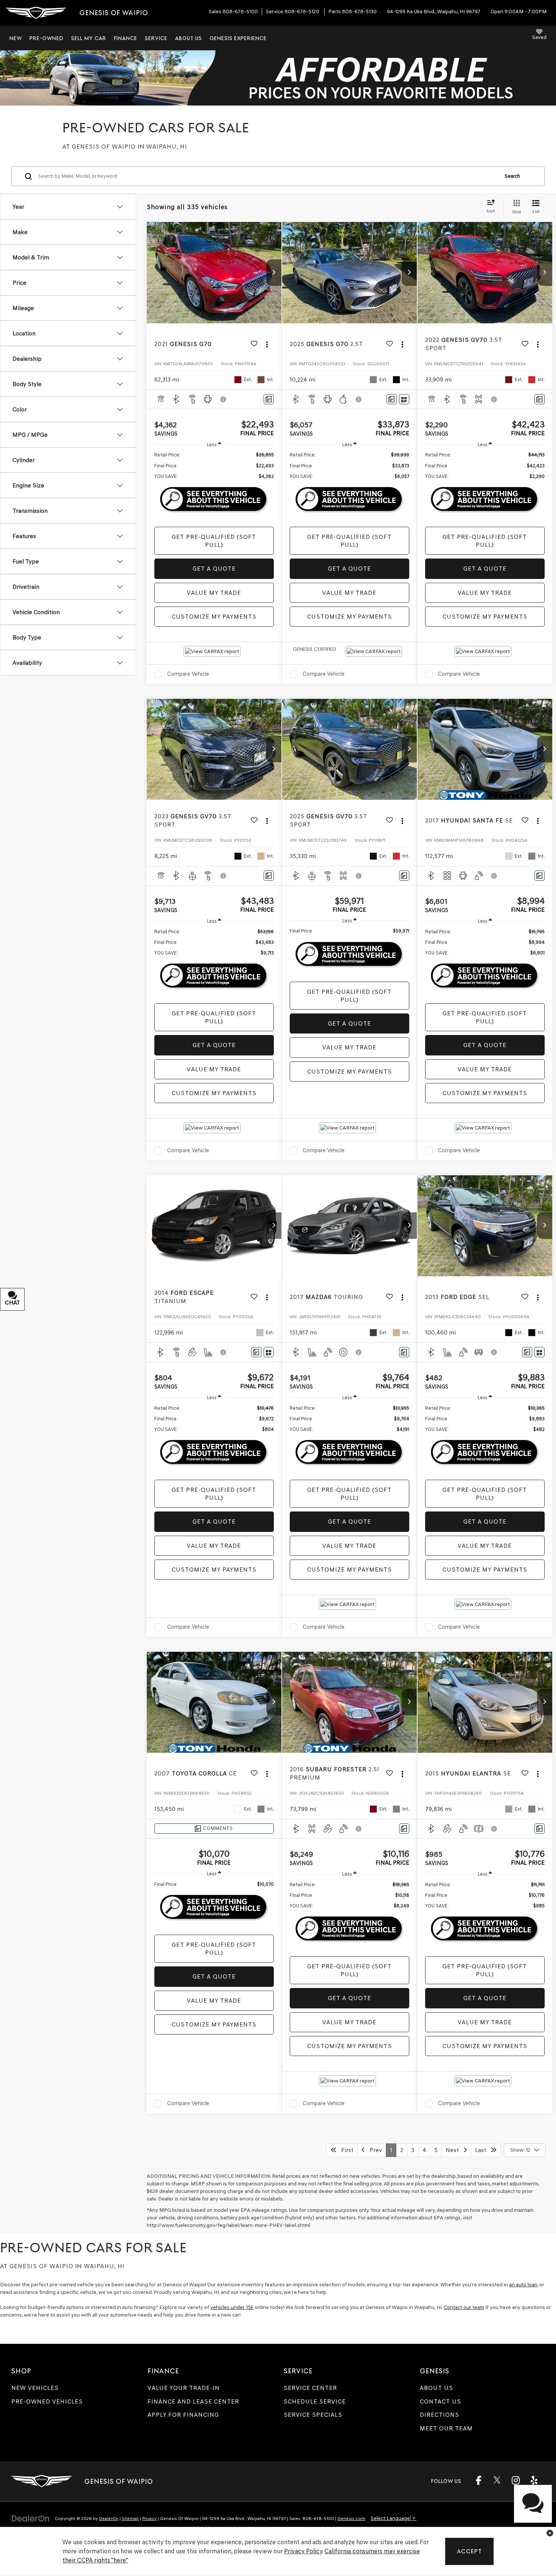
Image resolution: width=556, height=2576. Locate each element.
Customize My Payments (214, 617)
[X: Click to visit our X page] (497, 2480)
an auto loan (523, 2285)
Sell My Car (89, 38)
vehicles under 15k (232, 2307)
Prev (374, 2150)
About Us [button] (189, 38)
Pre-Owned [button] (47, 38)
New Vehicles (35, 2388)
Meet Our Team (446, 2428)
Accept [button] (469, 2551)
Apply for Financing (183, 2415)
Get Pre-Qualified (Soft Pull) (214, 541)
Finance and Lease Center (193, 2401)
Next (454, 2150)
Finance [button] (126, 38)
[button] (274, 273)
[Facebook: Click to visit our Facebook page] (478, 2483)
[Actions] (267, 344)
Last (483, 2150)
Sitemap (130, 2519)
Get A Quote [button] (214, 569)
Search (512, 176)
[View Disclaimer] (224, 399)
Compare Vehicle (188, 674)
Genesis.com (351, 2519)
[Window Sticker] (404, 399)
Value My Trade (214, 593)
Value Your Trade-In (184, 2388)
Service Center (310, 2388)
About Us (436, 2388)
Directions (440, 2415)
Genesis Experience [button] (238, 38)
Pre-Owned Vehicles (47, 2401)
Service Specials (313, 2415)
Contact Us (440, 2401)
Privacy (149, 2519)
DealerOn (109, 2519)
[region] (214, 466)
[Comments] (269, 399)
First (345, 2150)
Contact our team (464, 2307)
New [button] (16, 38)
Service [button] (156, 38)
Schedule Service (315, 2401)
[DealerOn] (31, 2518)
